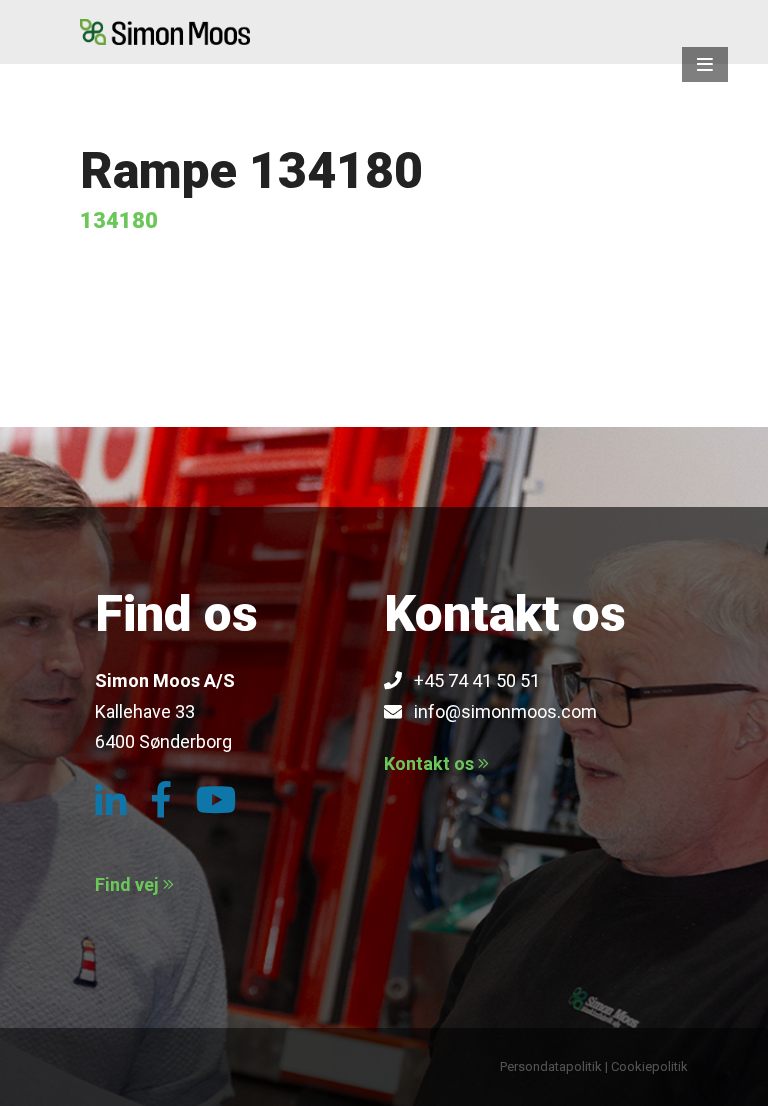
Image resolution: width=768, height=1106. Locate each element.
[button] (705, 64)
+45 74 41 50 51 (471, 680)
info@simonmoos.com (499, 711)
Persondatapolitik (551, 1066)
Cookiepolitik (649, 1066)
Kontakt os (431, 763)
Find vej (129, 884)
